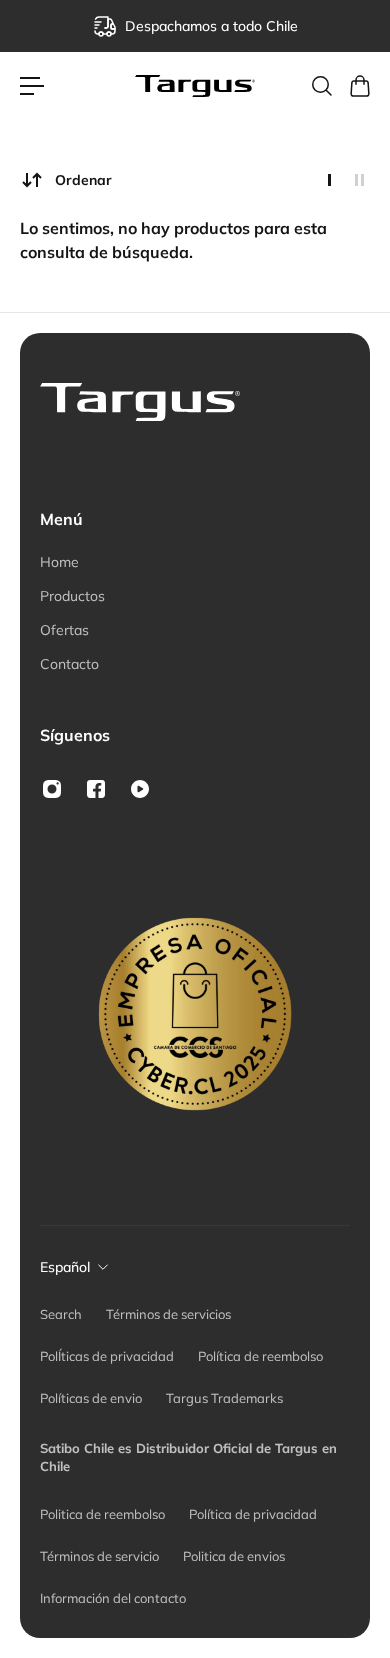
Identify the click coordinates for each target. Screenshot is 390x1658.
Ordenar (83, 180)
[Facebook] (96, 789)
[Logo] (195, 86)
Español (65, 1267)
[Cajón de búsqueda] (321, 86)
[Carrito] (359, 86)
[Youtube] (140, 789)
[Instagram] (52, 789)
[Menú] (32, 86)
